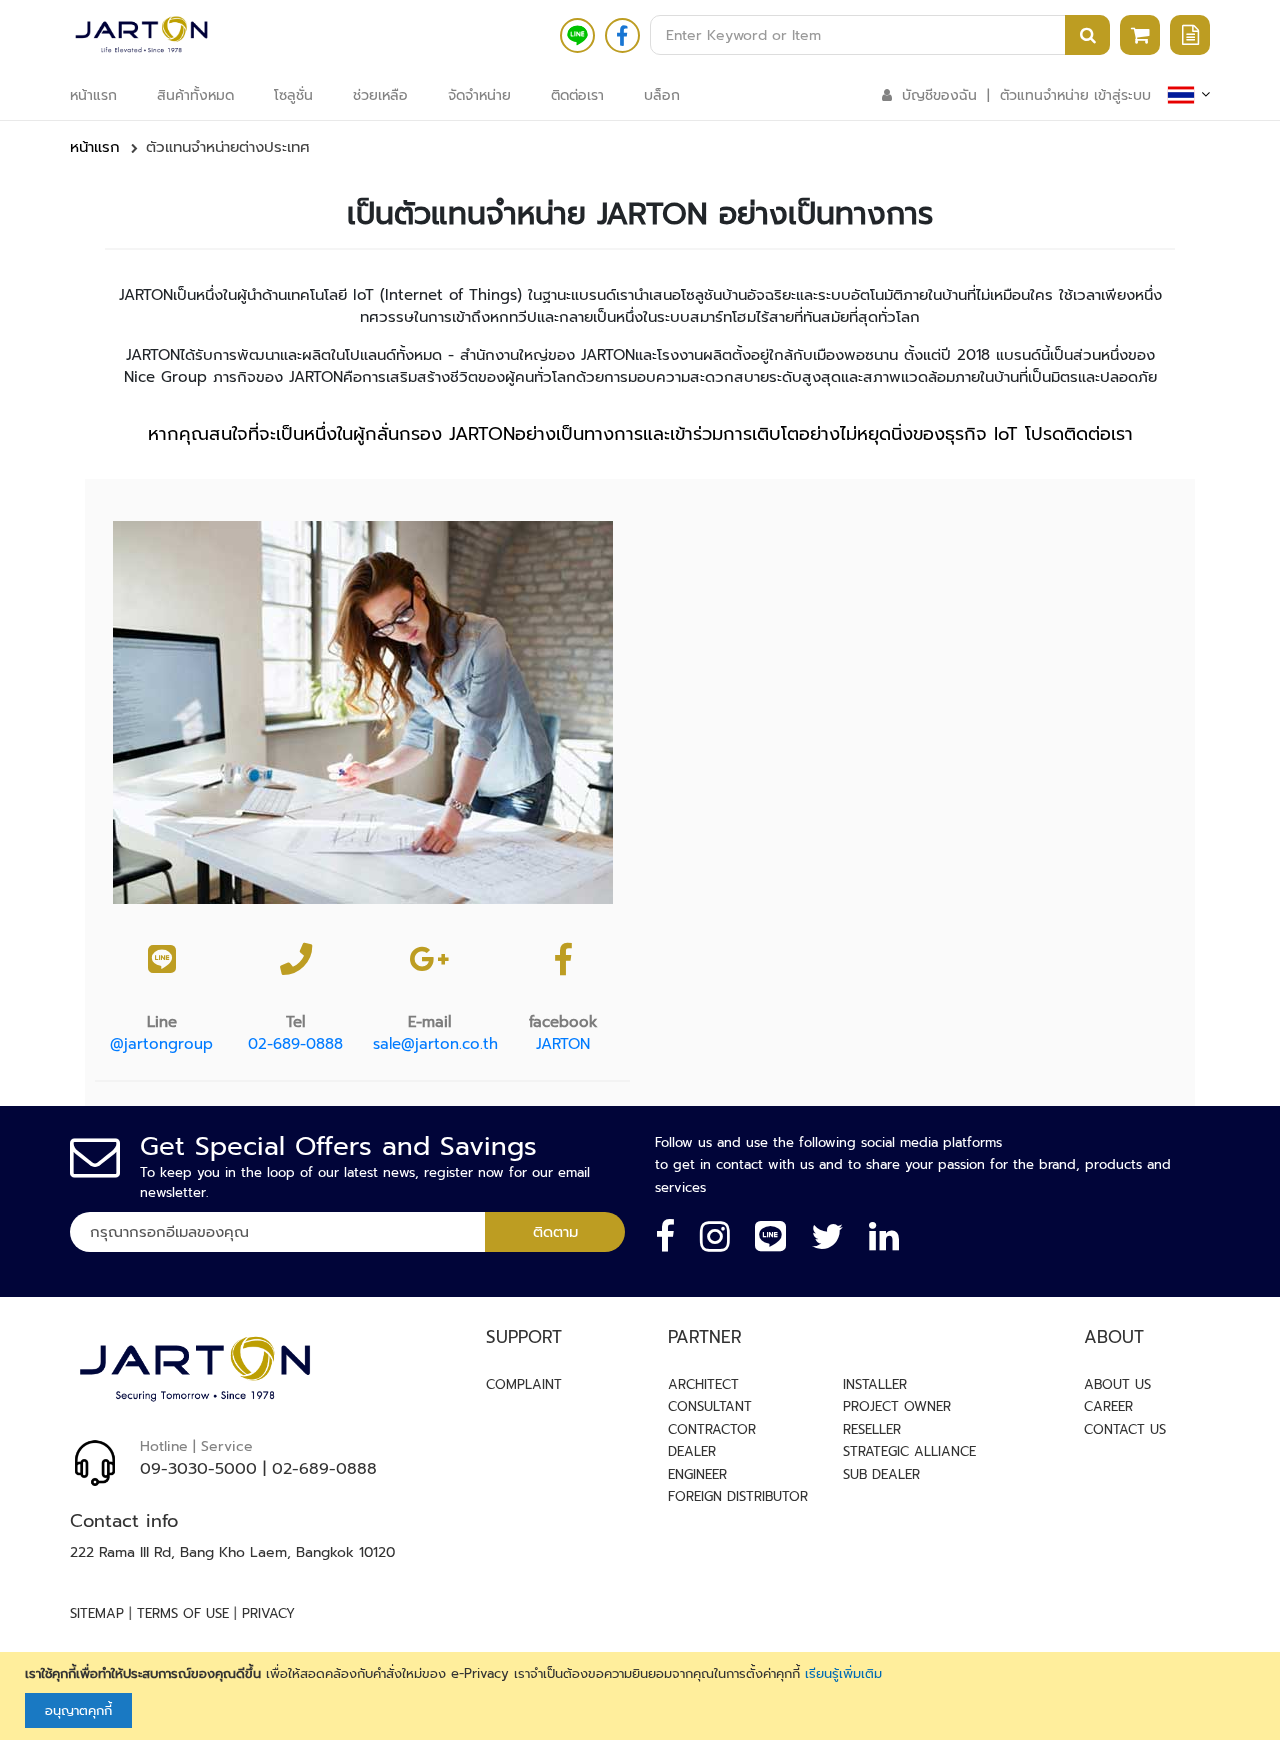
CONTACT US (1125, 1429)
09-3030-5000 (198, 1469)
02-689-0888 (295, 1044)
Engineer (697, 1474)
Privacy (268, 1613)
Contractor (712, 1429)
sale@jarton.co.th (435, 1044)
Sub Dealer (881, 1474)
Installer (875, 1384)
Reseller (872, 1429)
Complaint (524, 1384)
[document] (642, 1696)
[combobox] (880, 35)
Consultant (710, 1406)
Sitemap (97, 1613)
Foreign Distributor (738, 1496)
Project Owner (897, 1406)
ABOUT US (1117, 1384)
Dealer (692, 1451)
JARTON (563, 1044)
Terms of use (183, 1613)
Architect (703, 1384)
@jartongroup (161, 1044)
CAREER (1108, 1406)
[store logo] (141, 35)
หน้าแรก (95, 147)
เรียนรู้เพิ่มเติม (843, 1673)
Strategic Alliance (909, 1451)
